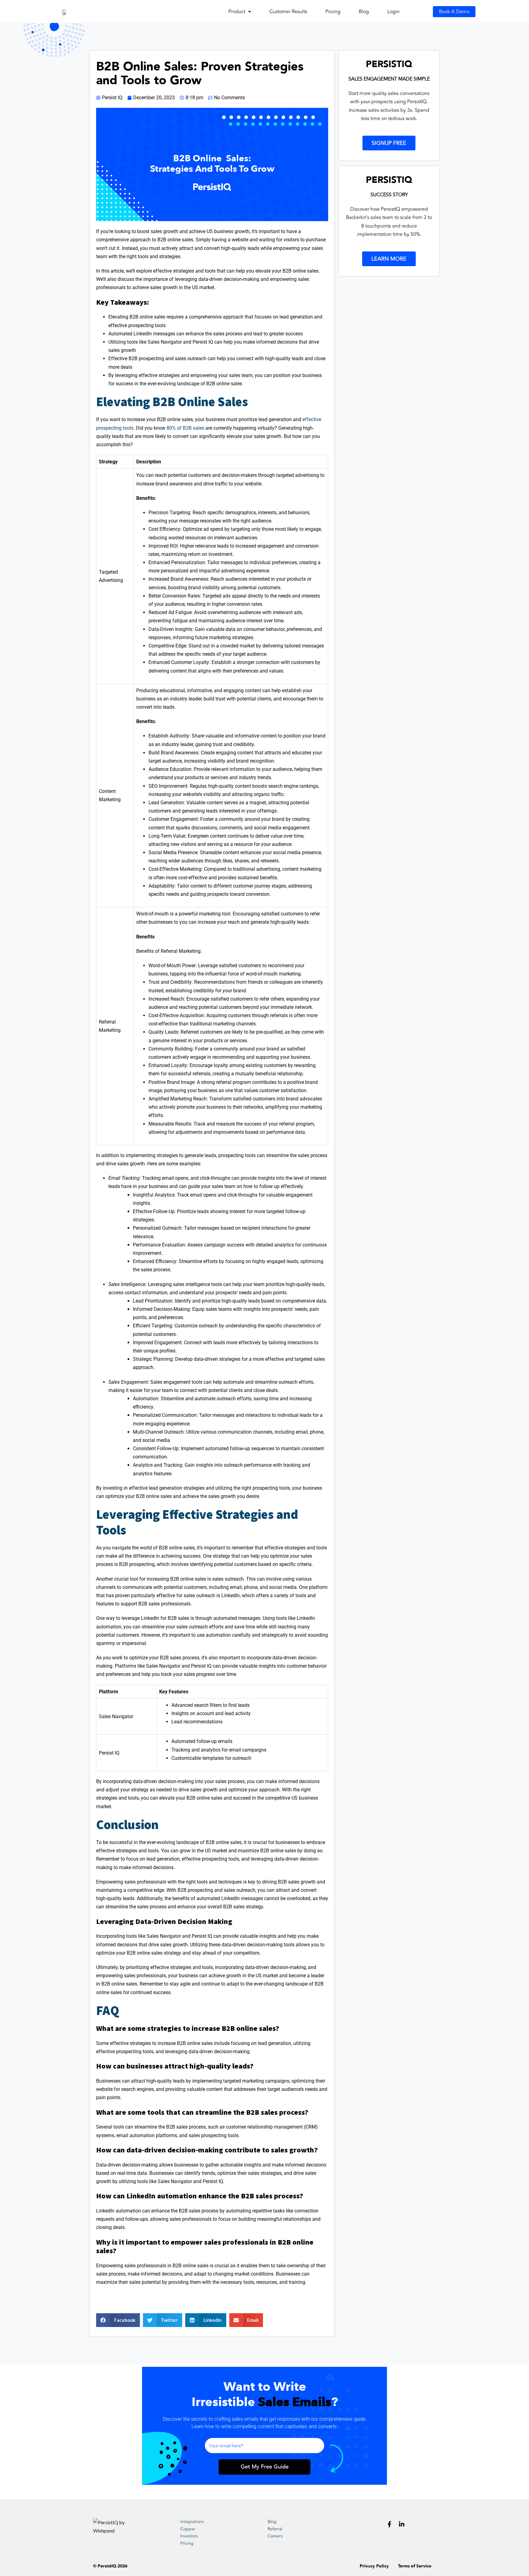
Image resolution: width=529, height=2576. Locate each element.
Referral (275, 2529)
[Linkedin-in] (402, 2524)
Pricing (333, 12)
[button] (240, 12)
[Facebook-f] (389, 2524)
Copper (188, 2529)
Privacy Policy (374, 2566)
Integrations (192, 2522)
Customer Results (288, 12)
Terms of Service (415, 2566)
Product (237, 12)
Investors (189, 2536)
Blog (364, 12)
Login (393, 12)
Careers (275, 2536)
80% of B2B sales (185, 428)
